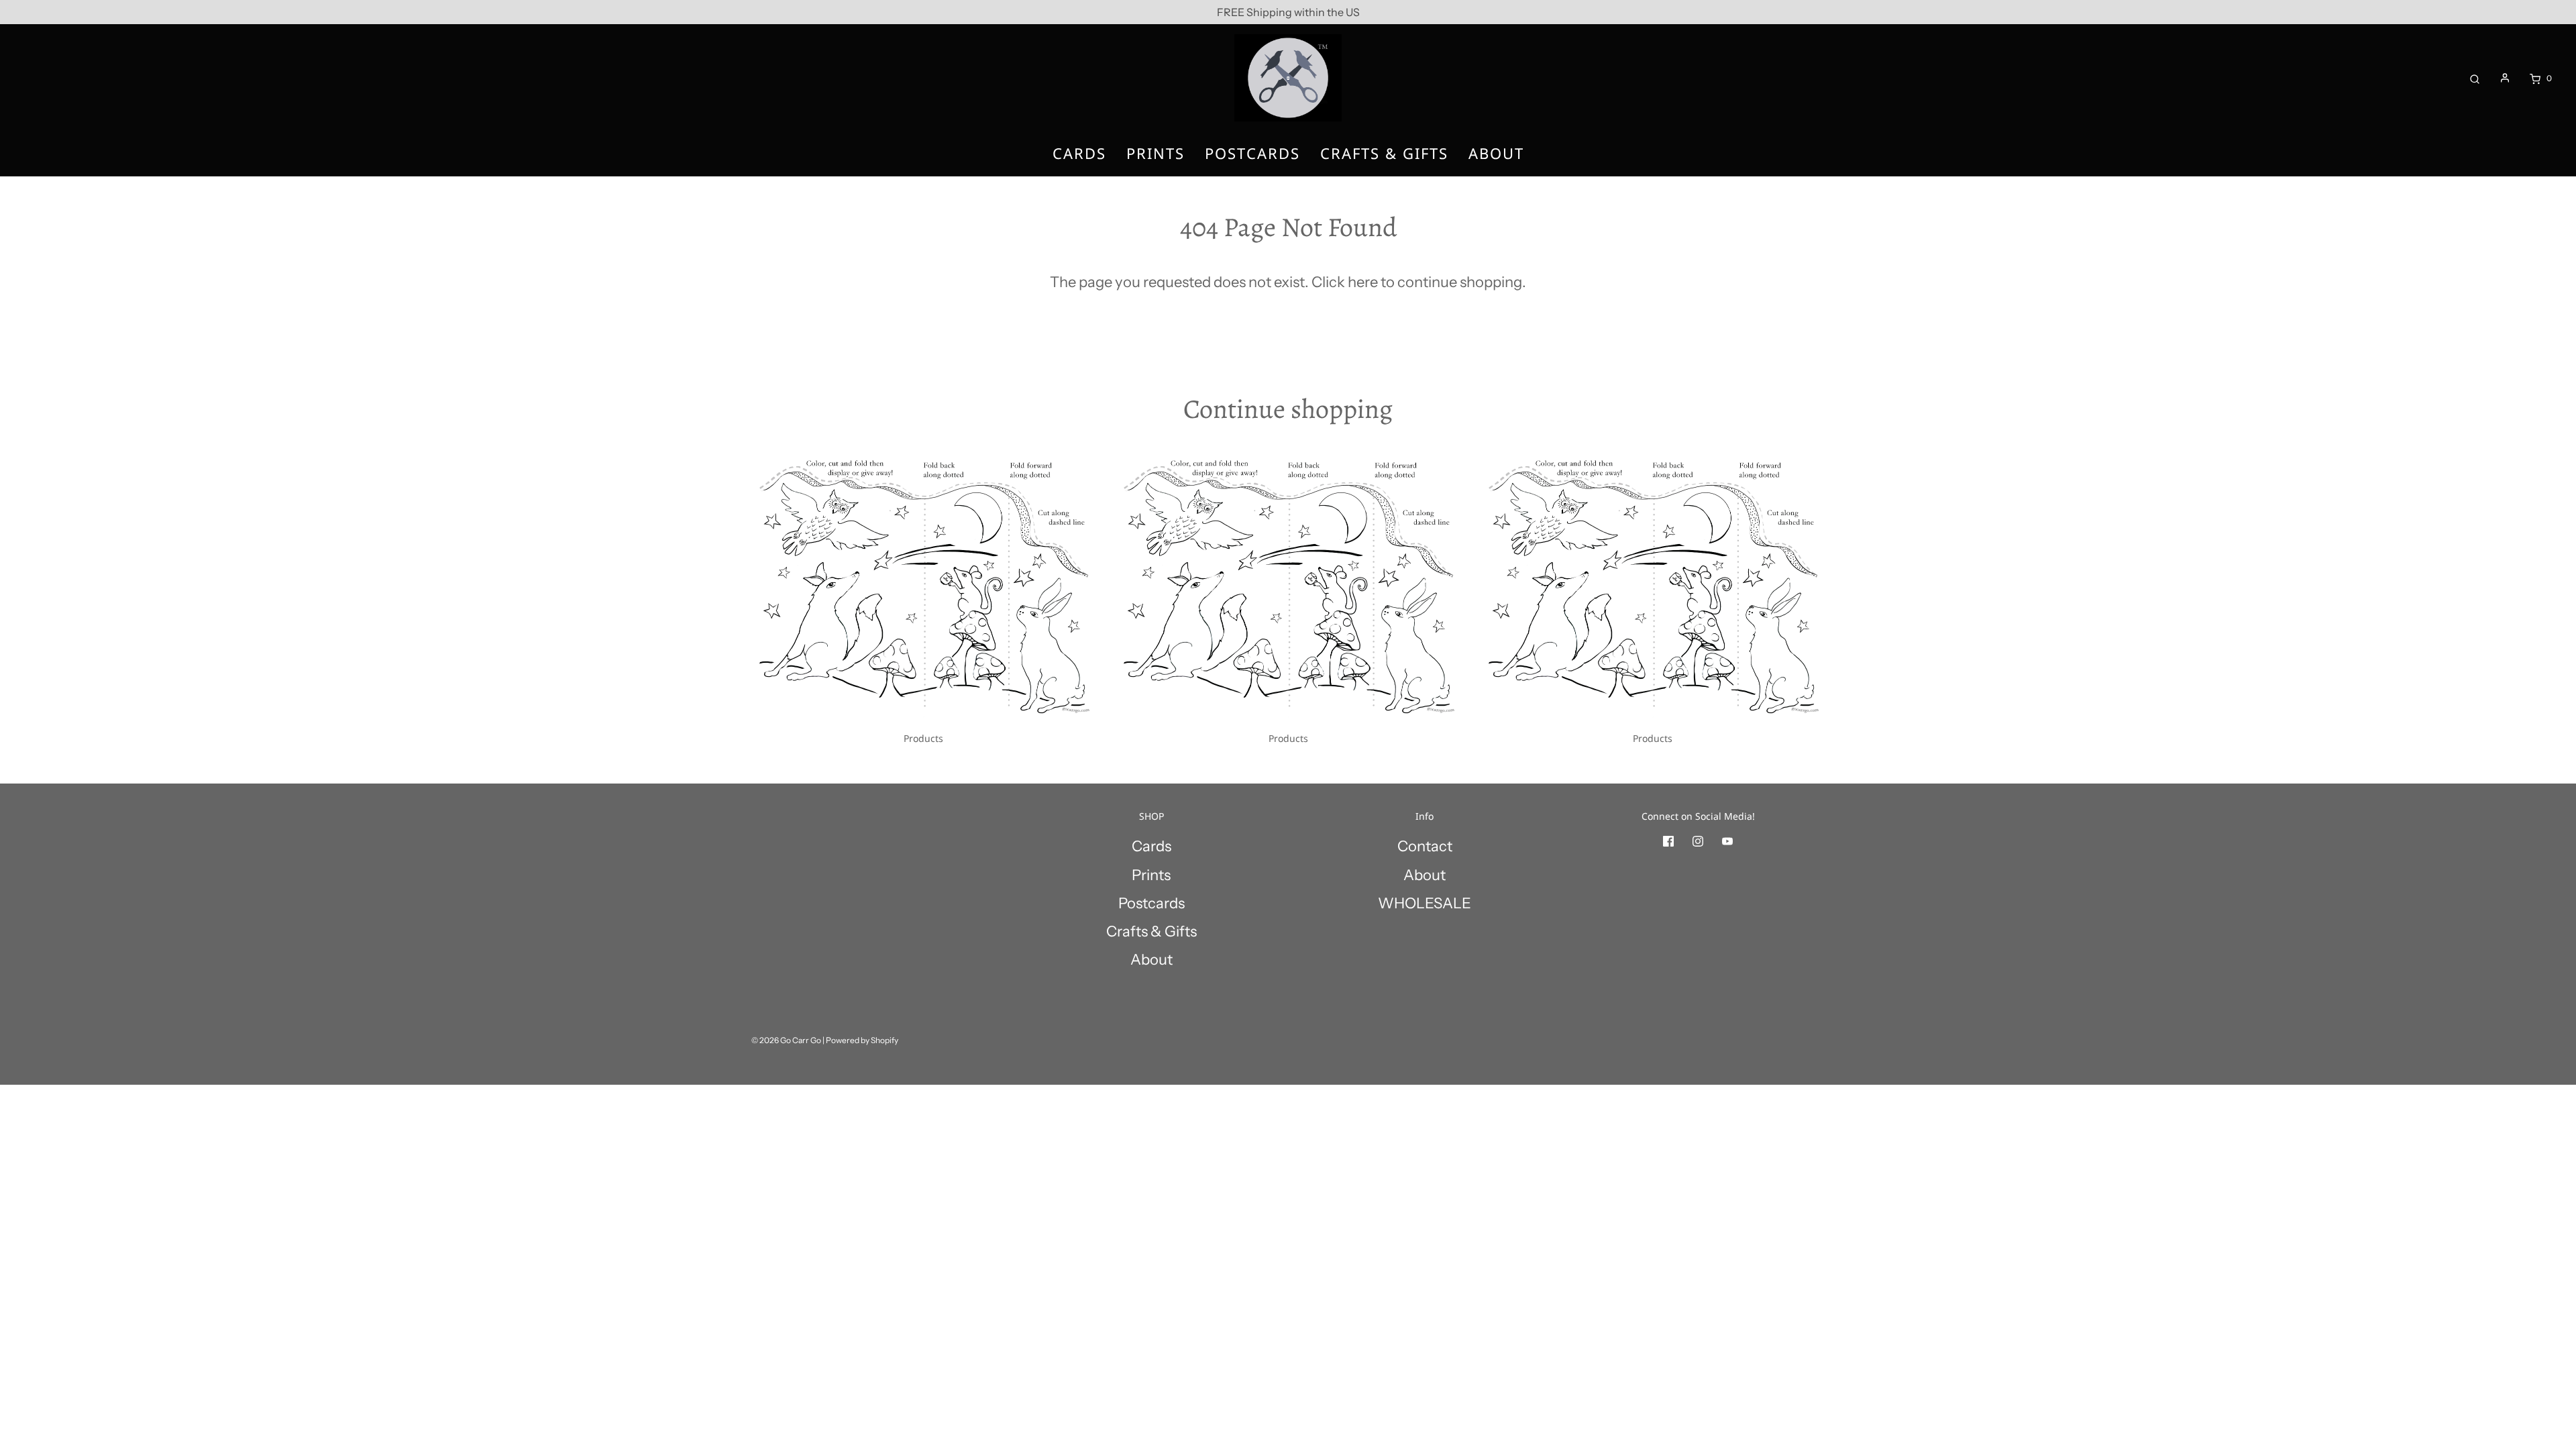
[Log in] (2505, 78)
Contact (1425, 846)
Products (923, 738)
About (1496, 153)
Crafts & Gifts (1384, 153)
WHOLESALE (1425, 903)
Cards (1079, 153)
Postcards (1252, 153)
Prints (1156, 153)
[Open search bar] (2475, 78)
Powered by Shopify (862, 1040)
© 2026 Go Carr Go (786, 1040)
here (1363, 282)
